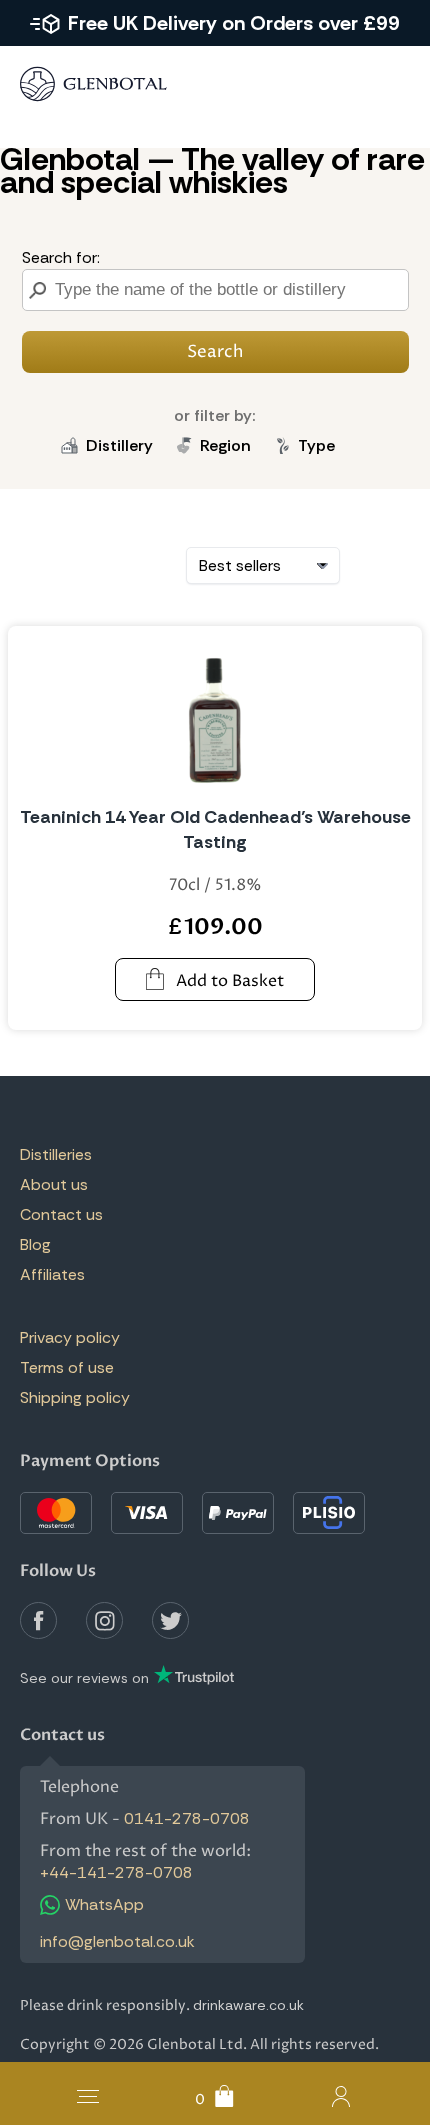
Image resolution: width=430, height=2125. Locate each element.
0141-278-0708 (187, 1818)
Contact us (61, 1214)
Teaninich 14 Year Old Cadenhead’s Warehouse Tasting (215, 829)
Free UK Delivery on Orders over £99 (234, 23)
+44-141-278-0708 (116, 1872)
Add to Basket (230, 981)
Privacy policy (70, 1337)
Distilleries (56, 1154)
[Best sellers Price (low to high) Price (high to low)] (263, 565)
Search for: (61, 257)
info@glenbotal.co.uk (117, 1941)
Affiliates (52, 1274)
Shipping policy (75, 1397)
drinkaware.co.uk (248, 2005)
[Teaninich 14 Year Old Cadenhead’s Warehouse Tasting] (215, 716)
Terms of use (67, 1367)
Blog (35, 1244)
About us (54, 1184)
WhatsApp (104, 1904)
